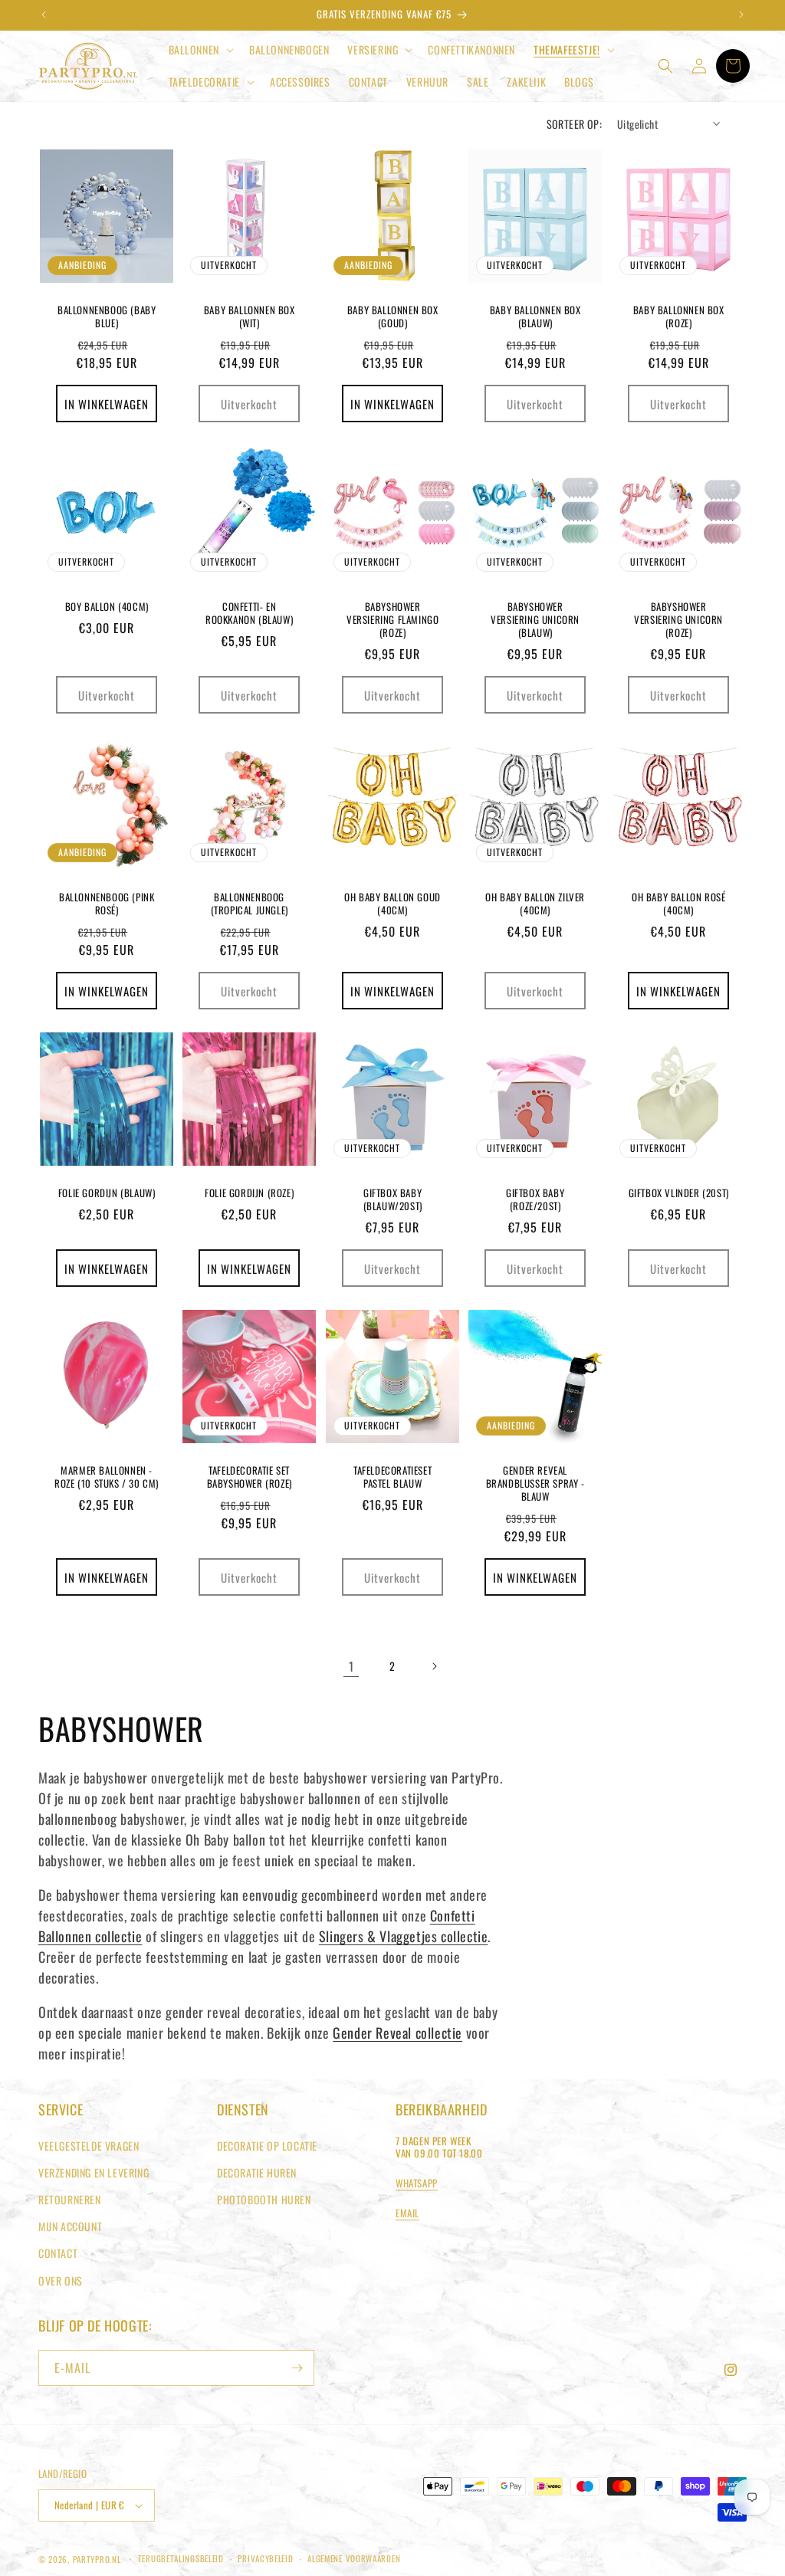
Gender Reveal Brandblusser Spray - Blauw (535, 1483)
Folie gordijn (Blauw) (107, 1193)
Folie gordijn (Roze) (250, 1193)
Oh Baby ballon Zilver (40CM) (536, 904)
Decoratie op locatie (267, 2146)
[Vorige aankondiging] (44, 15)
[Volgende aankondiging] (741, 15)
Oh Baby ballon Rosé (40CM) (678, 904)
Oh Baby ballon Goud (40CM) (392, 904)
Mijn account (70, 2226)
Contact (58, 2253)
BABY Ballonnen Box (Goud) (393, 317)
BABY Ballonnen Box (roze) (678, 317)
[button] (200, 50)
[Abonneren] (297, 2368)
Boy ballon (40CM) (107, 607)
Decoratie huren (257, 2172)
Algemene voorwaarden (354, 2558)
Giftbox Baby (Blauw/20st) (392, 1199)
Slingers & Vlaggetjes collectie (404, 1936)
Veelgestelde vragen (89, 2146)
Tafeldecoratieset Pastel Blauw (392, 1477)
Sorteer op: (574, 124)
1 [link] (351, 1666)
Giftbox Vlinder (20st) (678, 1193)
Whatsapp (417, 2183)
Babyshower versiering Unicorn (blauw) (535, 620)
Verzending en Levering (94, 2172)
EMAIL (407, 2213)
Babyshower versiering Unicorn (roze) (678, 620)
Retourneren (70, 2199)
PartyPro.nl (97, 2559)
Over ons (61, 2281)
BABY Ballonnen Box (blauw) (535, 317)
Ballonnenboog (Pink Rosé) (107, 904)
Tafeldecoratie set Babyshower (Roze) (250, 1477)
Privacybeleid (265, 2558)
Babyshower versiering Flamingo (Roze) (392, 620)
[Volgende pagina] (434, 1666)
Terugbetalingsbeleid (181, 2558)
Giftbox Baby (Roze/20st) (535, 1199)
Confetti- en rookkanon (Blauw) (249, 613)
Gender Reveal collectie (397, 2033)
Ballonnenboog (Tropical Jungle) (250, 904)
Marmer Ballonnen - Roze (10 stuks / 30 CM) (107, 1477)
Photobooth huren (264, 2199)
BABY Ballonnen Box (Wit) (250, 317)
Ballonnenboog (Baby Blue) (107, 317)
